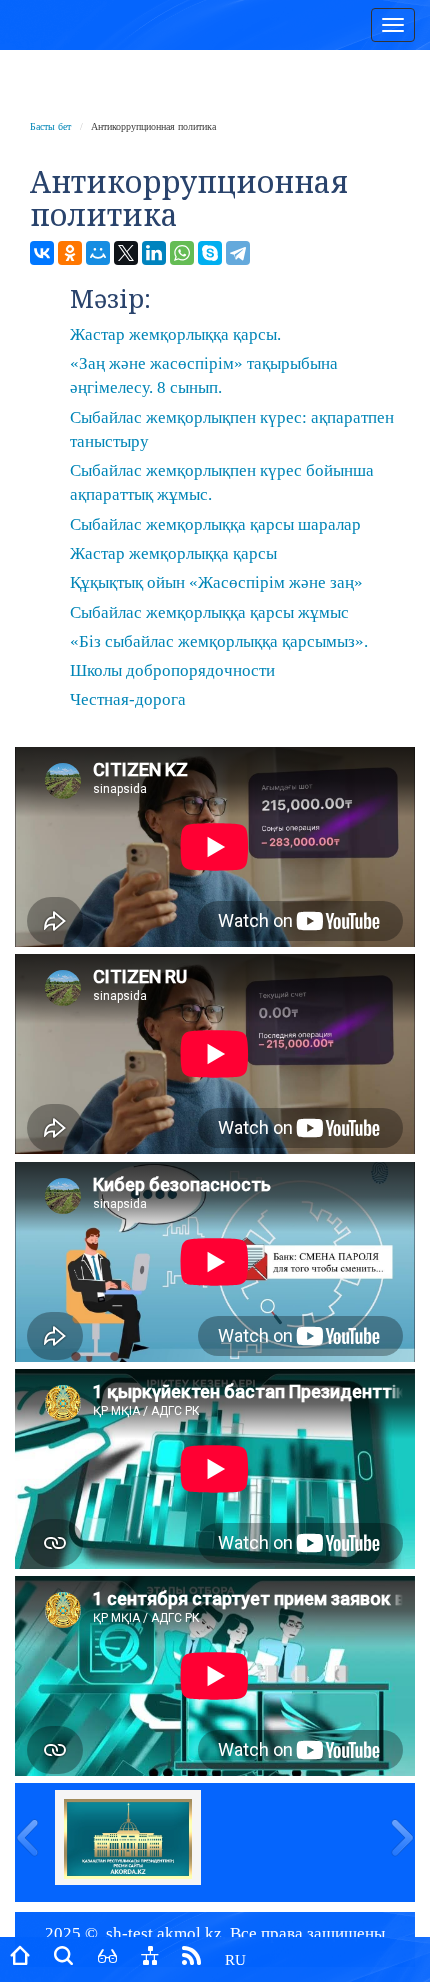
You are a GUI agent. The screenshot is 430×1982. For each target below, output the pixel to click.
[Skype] (210, 253)
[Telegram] (238, 253)
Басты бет (50, 126)
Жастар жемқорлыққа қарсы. (175, 334)
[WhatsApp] (182, 253)
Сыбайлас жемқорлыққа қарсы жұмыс (209, 612)
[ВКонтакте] (42, 253)
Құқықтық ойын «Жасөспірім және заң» (216, 582)
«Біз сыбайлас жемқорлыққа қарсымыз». (219, 641)
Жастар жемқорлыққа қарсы (173, 553)
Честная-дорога (128, 699)
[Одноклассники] (70, 253)
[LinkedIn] (154, 253)
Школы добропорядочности (172, 670)
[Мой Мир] (98, 253)
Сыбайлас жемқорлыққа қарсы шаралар (215, 524)
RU (235, 1960)
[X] (126, 253)
